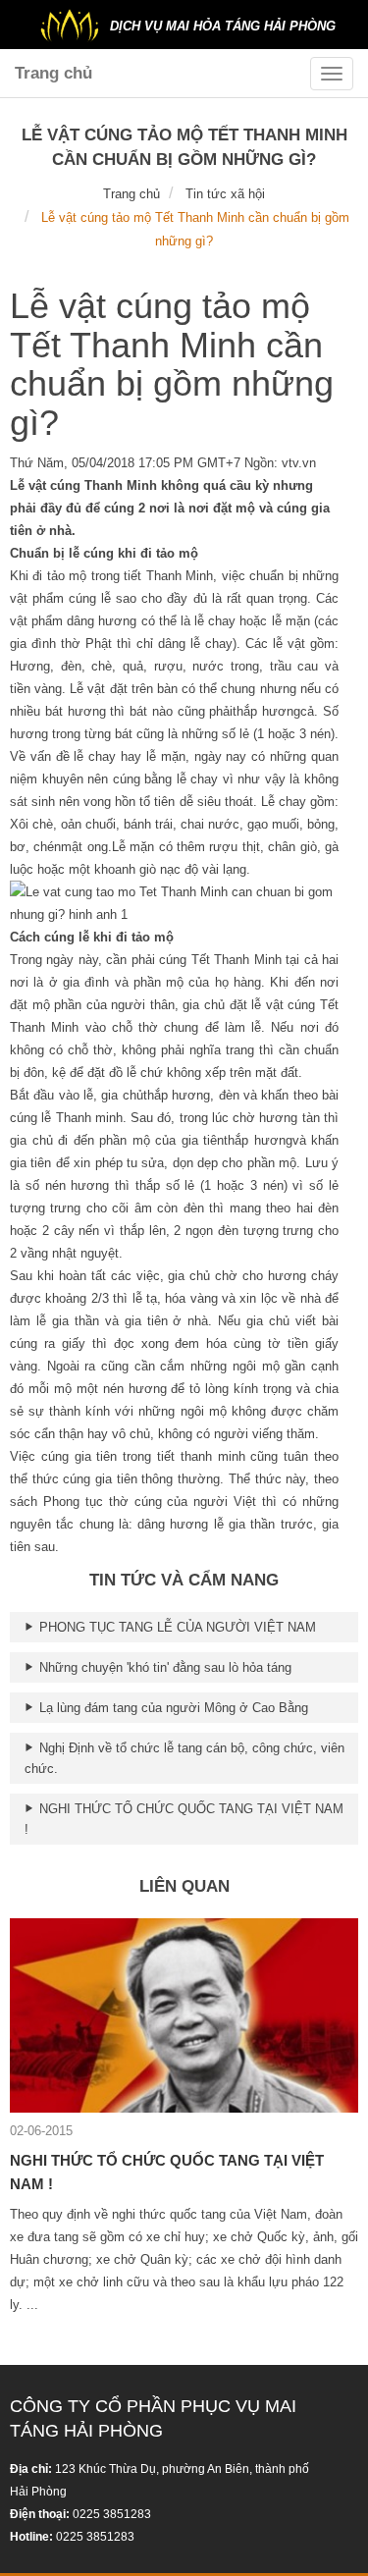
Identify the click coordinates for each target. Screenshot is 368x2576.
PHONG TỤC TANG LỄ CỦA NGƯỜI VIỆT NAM (176, 1627)
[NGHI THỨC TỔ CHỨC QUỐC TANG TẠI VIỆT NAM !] (184, 2014)
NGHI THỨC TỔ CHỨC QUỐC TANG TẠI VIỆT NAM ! (184, 1819)
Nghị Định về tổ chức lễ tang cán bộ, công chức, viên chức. (184, 1758)
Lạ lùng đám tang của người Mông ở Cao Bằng (172, 1708)
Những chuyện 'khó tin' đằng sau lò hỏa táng (163, 1667)
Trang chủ (53, 73)
